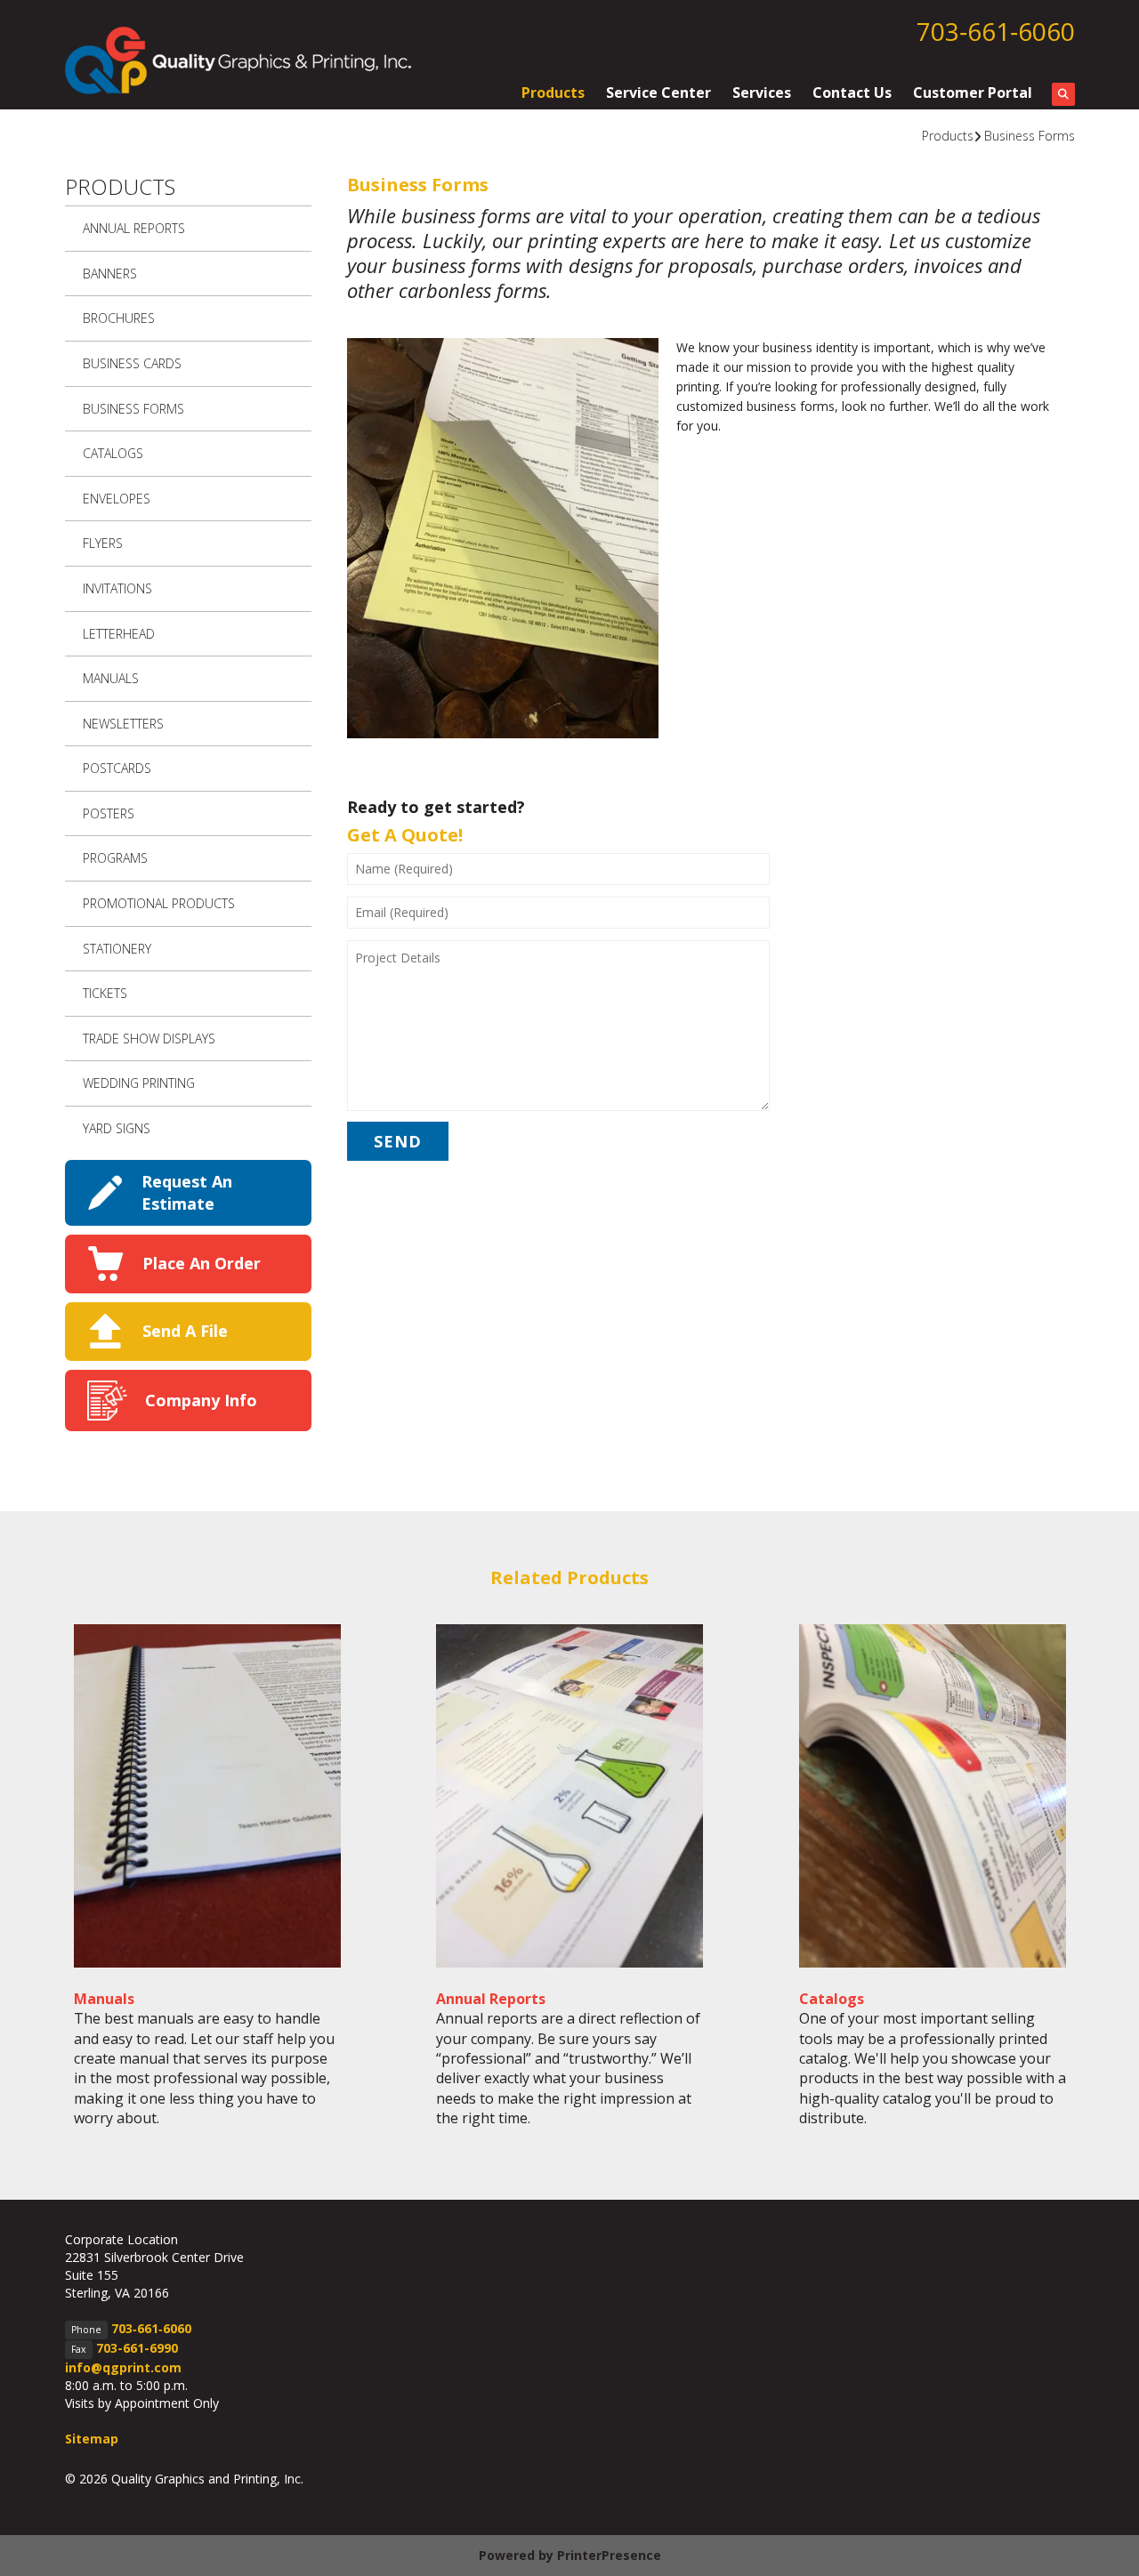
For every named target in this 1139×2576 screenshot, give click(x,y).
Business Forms (1030, 136)
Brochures (119, 318)
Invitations (117, 588)
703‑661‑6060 (996, 31)
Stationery (117, 949)
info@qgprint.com (123, 2367)
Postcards (117, 768)
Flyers (103, 543)
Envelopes (117, 499)
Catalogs (113, 453)
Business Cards (132, 363)
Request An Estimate (187, 1192)
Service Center (658, 93)
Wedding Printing (139, 1083)
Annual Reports (134, 228)
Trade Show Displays (149, 1038)
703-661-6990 (137, 2348)
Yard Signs (117, 1128)
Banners (110, 274)
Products (553, 93)
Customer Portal (973, 93)
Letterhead (119, 634)
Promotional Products (159, 903)
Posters (109, 813)
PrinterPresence (609, 2555)
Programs (115, 858)
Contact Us (852, 93)
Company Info (201, 1400)
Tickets (105, 993)
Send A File (185, 1331)
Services (762, 93)
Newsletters (123, 724)
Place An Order (202, 1263)
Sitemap (92, 2439)
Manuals (111, 678)
